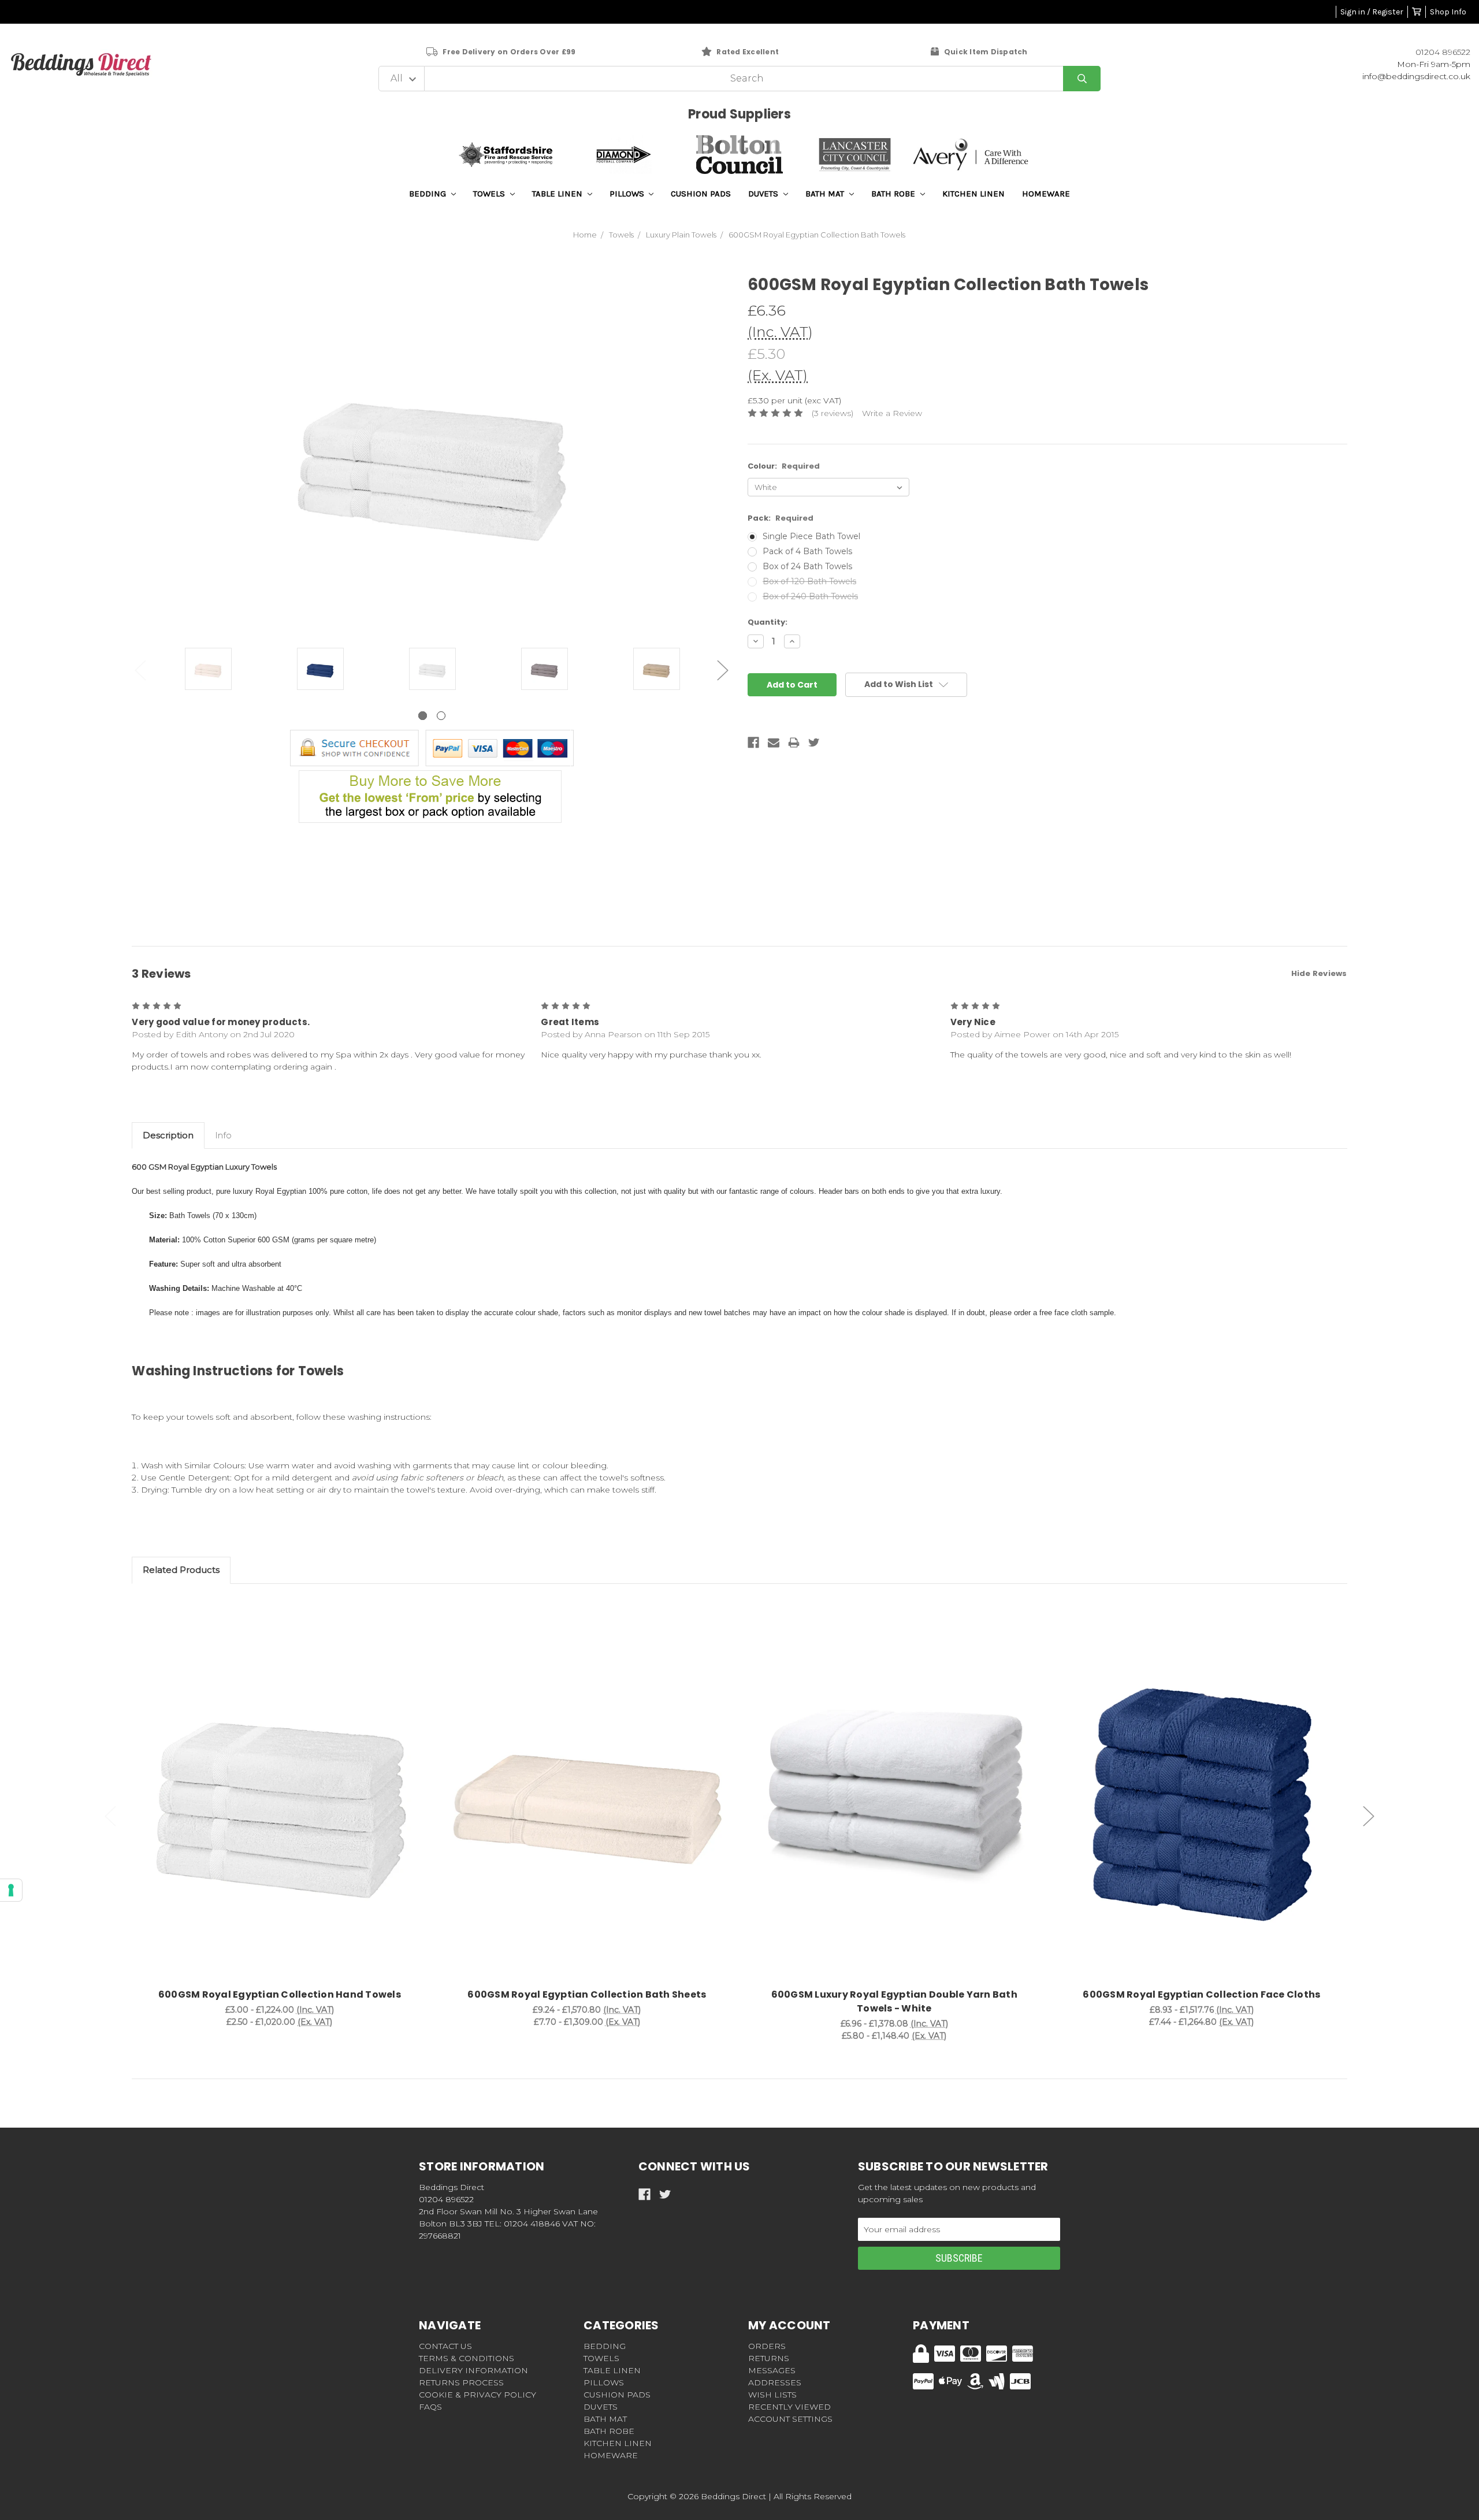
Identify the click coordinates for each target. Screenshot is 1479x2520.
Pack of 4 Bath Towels (807, 551)
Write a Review (892, 413)
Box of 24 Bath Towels (807, 566)
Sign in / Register (1372, 12)
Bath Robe (894, 194)
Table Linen (558, 194)
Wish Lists (772, 2395)
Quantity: (768, 622)
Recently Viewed (789, 2407)
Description (168, 1135)
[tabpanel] (208, 670)
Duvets (764, 194)
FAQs (430, 2407)
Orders (767, 2346)
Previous (140, 670)
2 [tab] (441, 716)
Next (723, 670)
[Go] (1082, 79)
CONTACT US (445, 2346)
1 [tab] (423, 716)
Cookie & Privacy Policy (477, 2395)
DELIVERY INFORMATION (473, 2370)
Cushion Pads (701, 194)
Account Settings (790, 2419)
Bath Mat (826, 194)
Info (223, 1135)
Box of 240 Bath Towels (810, 596)
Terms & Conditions (467, 2358)
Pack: (781, 518)
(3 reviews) (833, 413)
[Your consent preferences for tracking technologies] (11, 1890)
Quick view (280, 1795)
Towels (490, 194)
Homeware (1046, 194)
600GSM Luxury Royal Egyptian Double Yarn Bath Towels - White (894, 2001)
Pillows (628, 194)
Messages (772, 2370)
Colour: (784, 466)
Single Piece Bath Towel (811, 536)
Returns (769, 2358)
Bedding (429, 194)
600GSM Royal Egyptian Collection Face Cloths (1201, 1994)
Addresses (775, 2382)
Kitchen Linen (973, 194)
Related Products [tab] (181, 1570)
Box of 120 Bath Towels (809, 581)
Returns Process (461, 2382)
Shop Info (1448, 12)
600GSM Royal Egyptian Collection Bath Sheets (587, 1994)
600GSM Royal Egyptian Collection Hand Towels (280, 1994)
